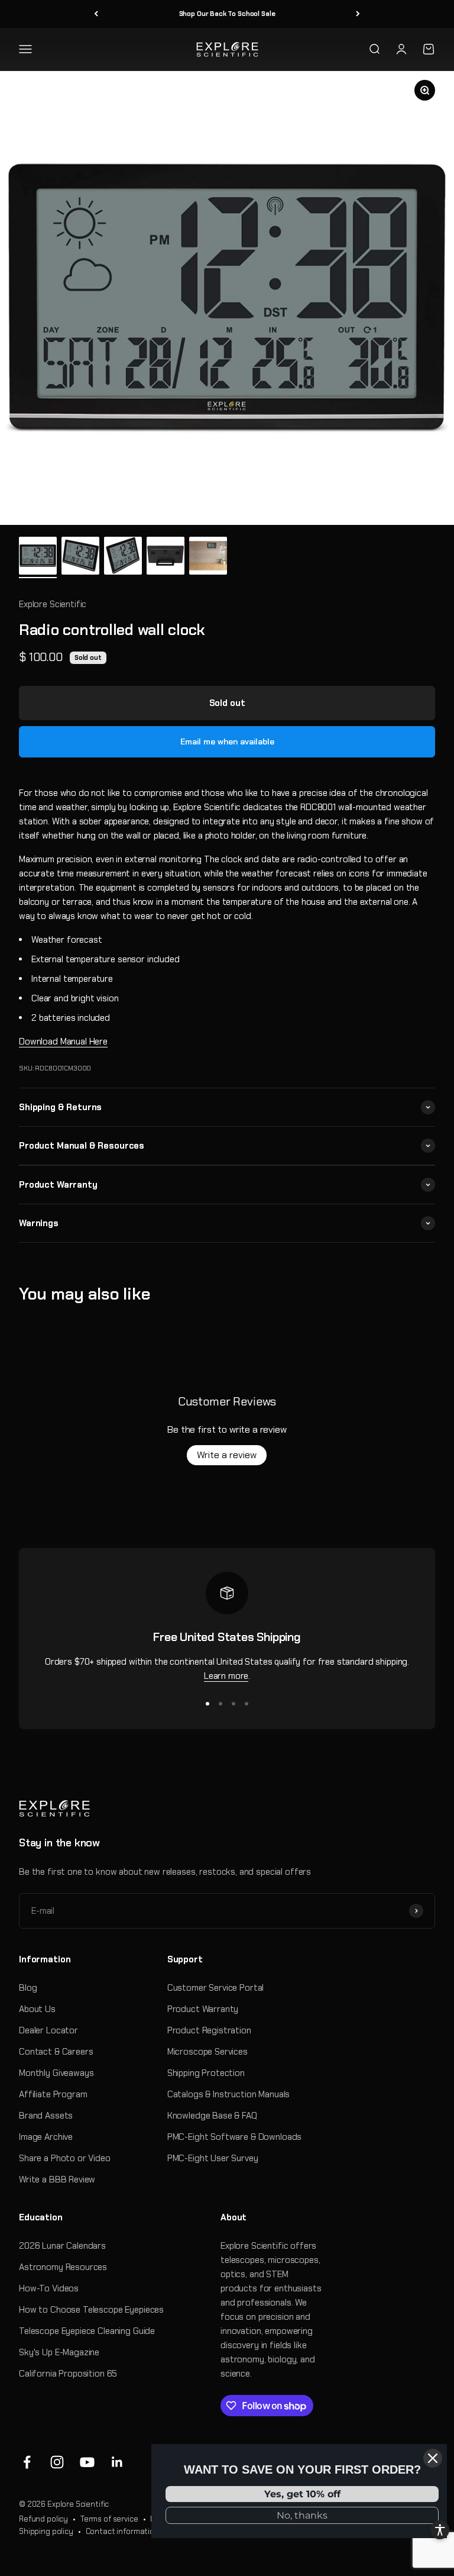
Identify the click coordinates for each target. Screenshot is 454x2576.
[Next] (358, 14)
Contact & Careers (56, 2052)
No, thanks (302, 2515)
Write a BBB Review (57, 2180)
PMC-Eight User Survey (213, 2158)
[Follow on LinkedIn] (117, 2462)
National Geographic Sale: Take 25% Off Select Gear (227, 14)
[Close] (433, 2458)
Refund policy (43, 2519)
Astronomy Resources (63, 2267)
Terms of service (109, 2519)
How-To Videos (49, 2288)
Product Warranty (203, 2009)
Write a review (227, 1455)
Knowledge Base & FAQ (212, 2116)
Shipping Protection (206, 2073)
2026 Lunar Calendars (62, 2246)
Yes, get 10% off (302, 2494)
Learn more (226, 1676)
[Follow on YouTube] (87, 2462)
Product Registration (209, 2030)
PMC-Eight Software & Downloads (235, 2137)
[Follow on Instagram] (57, 2462)
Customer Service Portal (216, 1988)
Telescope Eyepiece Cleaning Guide (87, 2331)
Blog (28, 1988)
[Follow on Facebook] (27, 2462)
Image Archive (46, 2137)
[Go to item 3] (123, 557)
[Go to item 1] (38, 557)
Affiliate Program (53, 2094)
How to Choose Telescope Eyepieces (91, 2310)
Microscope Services (207, 2052)
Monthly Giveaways (56, 2073)
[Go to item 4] (166, 557)
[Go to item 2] (80, 557)
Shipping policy (46, 2531)
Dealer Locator (48, 2030)
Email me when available (227, 741)
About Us (37, 2009)
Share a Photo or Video (65, 2158)
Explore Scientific (53, 604)
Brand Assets (46, 2116)
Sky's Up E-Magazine (59, 2352)
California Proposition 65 (68, 2374)
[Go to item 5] (208, 557)
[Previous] (96, 14)
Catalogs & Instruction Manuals (229, 2094)
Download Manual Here (63, 1042)
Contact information (122, 2531)
